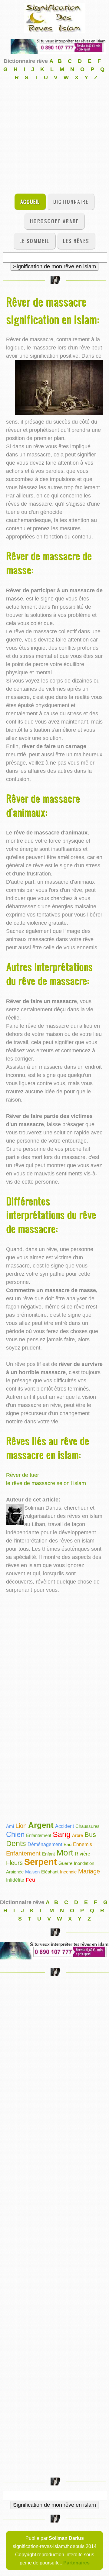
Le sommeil (34, 241)
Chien (15, 1834)
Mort (65, 1853)
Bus (90, 1835)
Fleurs (14, 1863)
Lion (21, 1826)
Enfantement (39, 1835)
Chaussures (88, 1826)
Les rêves (76, 241)
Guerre (65, 1863)
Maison (32, 1872)
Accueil (30, 202)
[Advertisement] (54, 136)
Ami (10, 1826)
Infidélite (15, 1880)
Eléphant (50, 1872)
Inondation (84, 1863)
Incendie (68, 1872)
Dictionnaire (71, 202)
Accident (64, 1826)
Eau (68, 1844)
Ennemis (83, 1844)
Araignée (15, 1872)
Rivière (83, 1854)
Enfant (48, 1854)
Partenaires (76, 2563)
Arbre (78, 1835)
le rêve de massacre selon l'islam (46, 1483)
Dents (16, 1843)
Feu (30, 1880)
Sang (62, 1834)
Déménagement (45, 1844)
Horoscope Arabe (54, 221)
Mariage (89, 1871)
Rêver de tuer (23, 1475)
